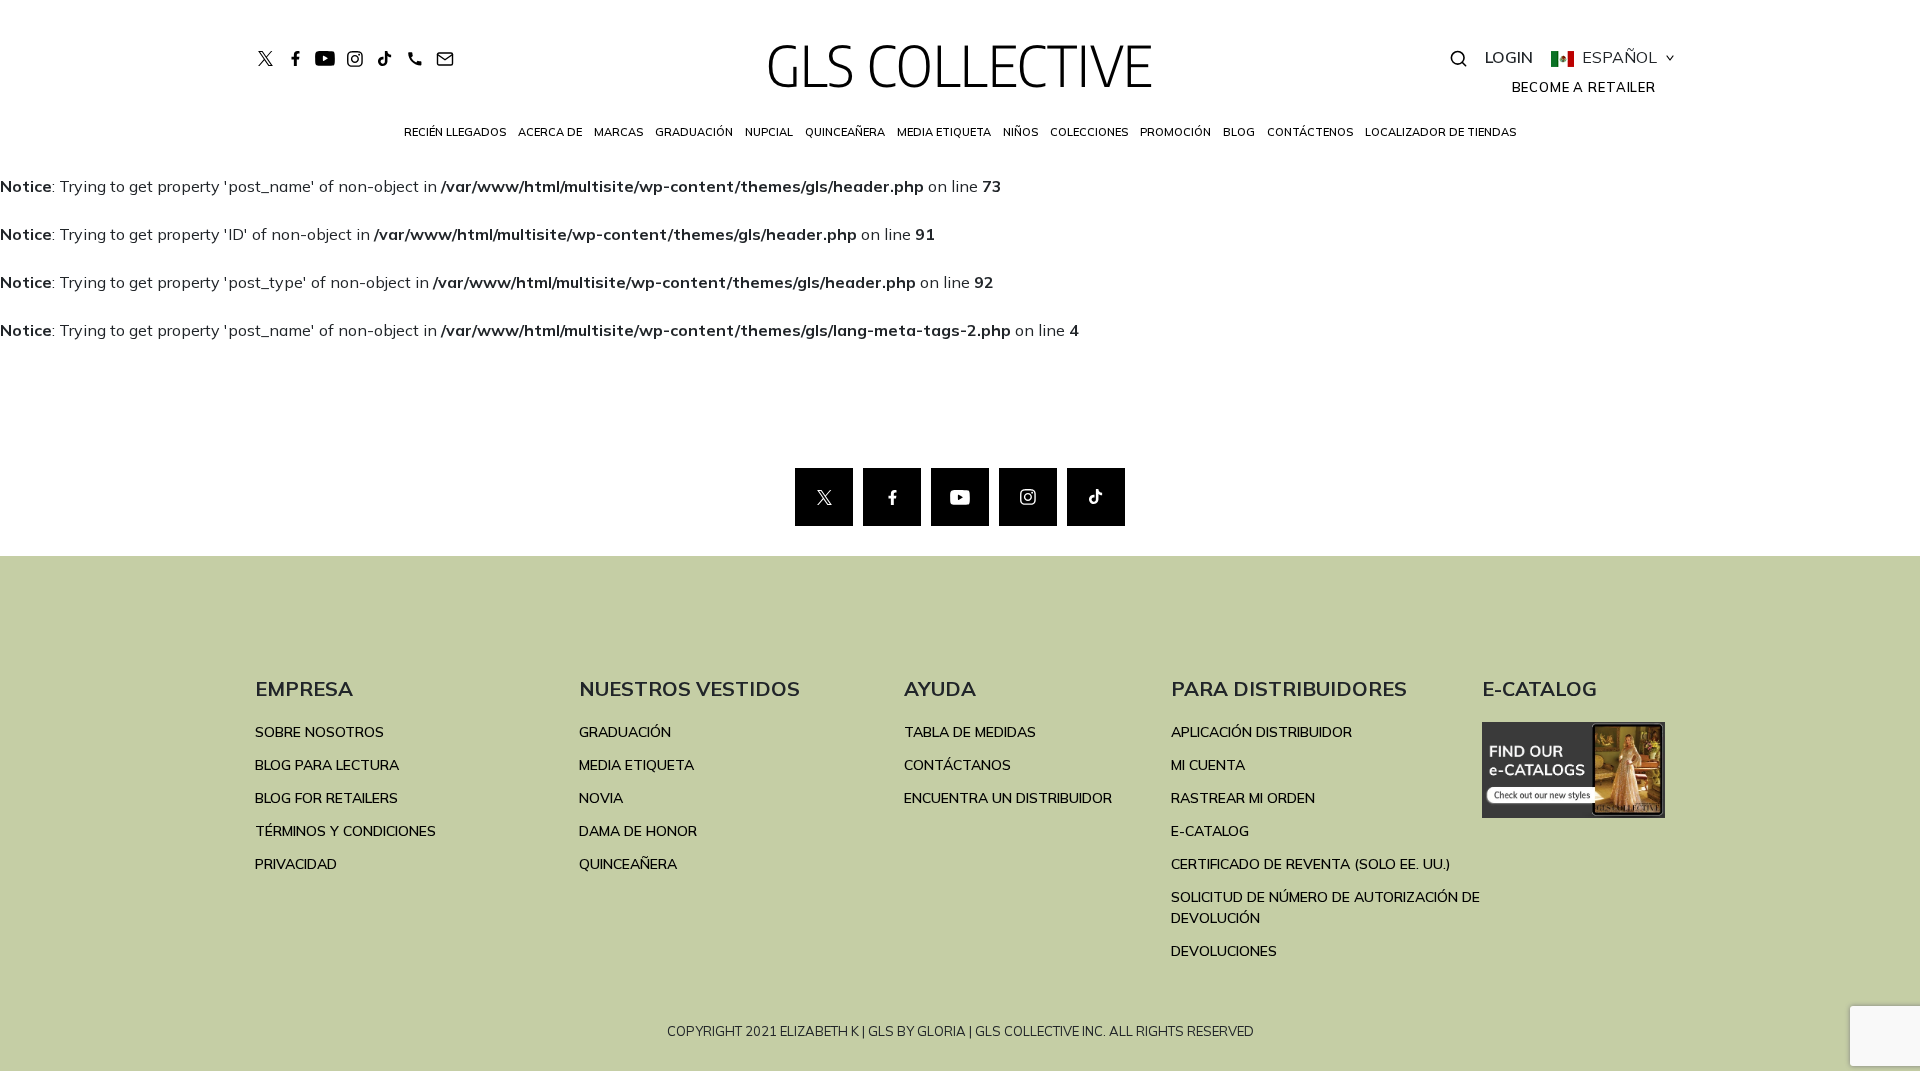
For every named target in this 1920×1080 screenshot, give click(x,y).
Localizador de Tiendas (1440, 132)
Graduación (694, 132)
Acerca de (550, 132)
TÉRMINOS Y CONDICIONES (345, 831)
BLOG (1239, 132)
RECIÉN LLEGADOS (455, 132)
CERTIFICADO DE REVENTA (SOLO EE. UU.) (1311, 864)
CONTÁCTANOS (957, 765)
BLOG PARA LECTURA (327, 765)
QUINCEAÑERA (628, 864)
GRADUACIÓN (625, 732)
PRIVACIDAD (296, 864)
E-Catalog (1210, 831)
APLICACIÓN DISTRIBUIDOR (1261, 732)
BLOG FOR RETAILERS (326, 798)
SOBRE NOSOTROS (319, 732)
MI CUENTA (1208, 765)
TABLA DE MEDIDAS (970, 732)
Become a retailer (1584, 87)
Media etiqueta (944, 132)
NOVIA (601, 798)
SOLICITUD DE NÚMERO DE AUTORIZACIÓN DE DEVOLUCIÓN (1325, 907)
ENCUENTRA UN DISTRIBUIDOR (1008, 798)
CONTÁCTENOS (1310, 132)
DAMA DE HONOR (638, 831)
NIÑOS (1020, 132)
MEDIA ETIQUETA (636, 765)
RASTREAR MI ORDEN (1243, 798)
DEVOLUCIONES (1224, 951)
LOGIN (1509, 57)
